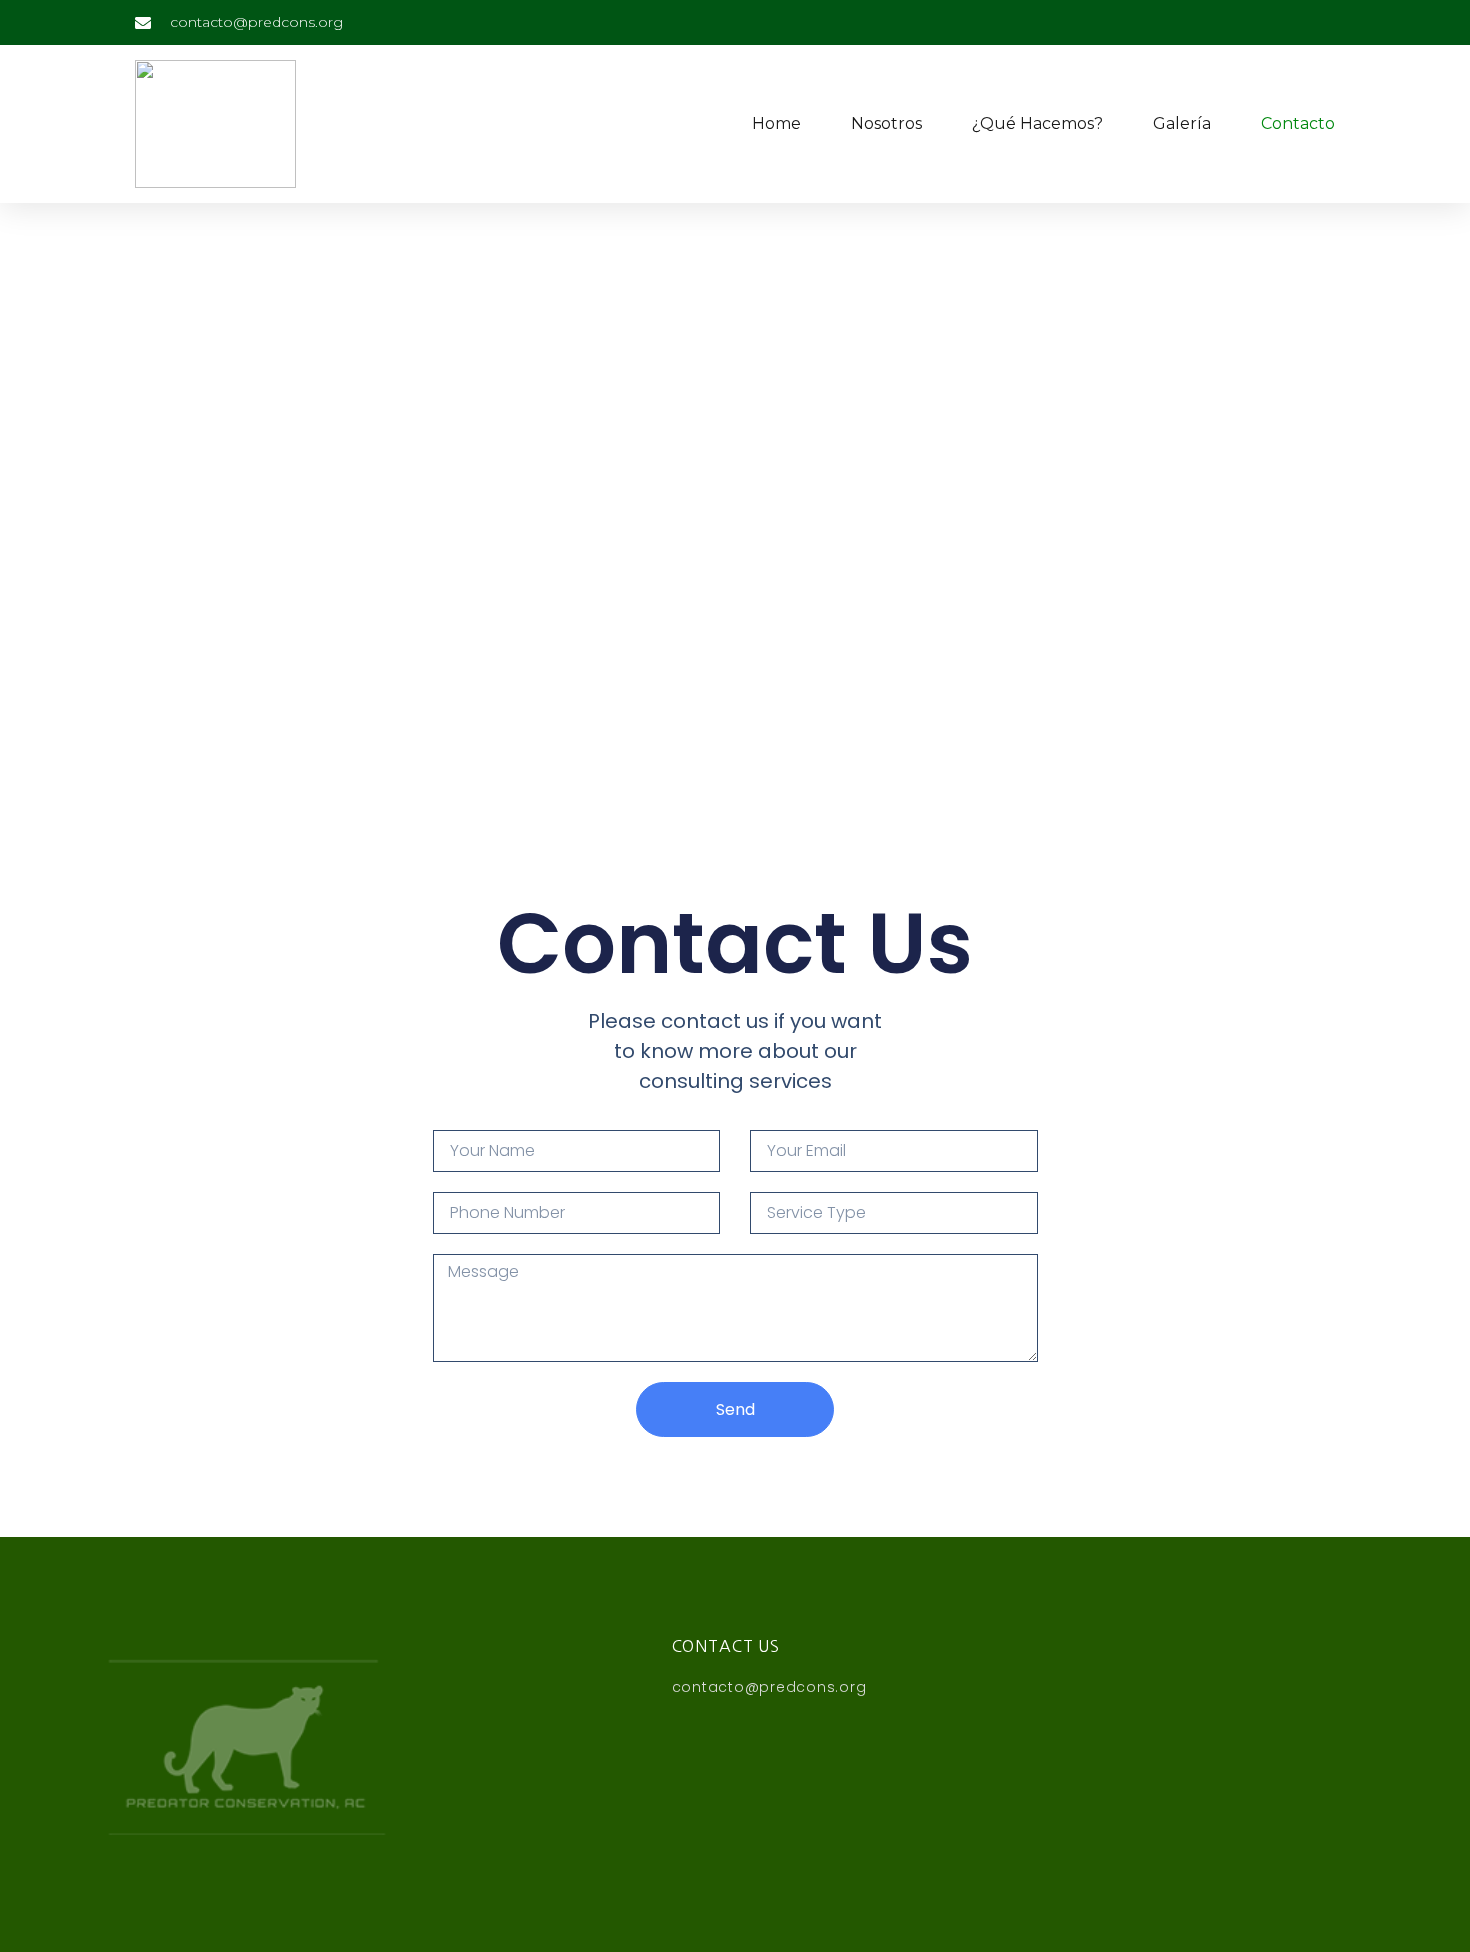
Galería (1182, 123)
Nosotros (886, 123)
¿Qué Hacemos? (1037, 123)
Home (776, 123)
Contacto (1298, 123)
